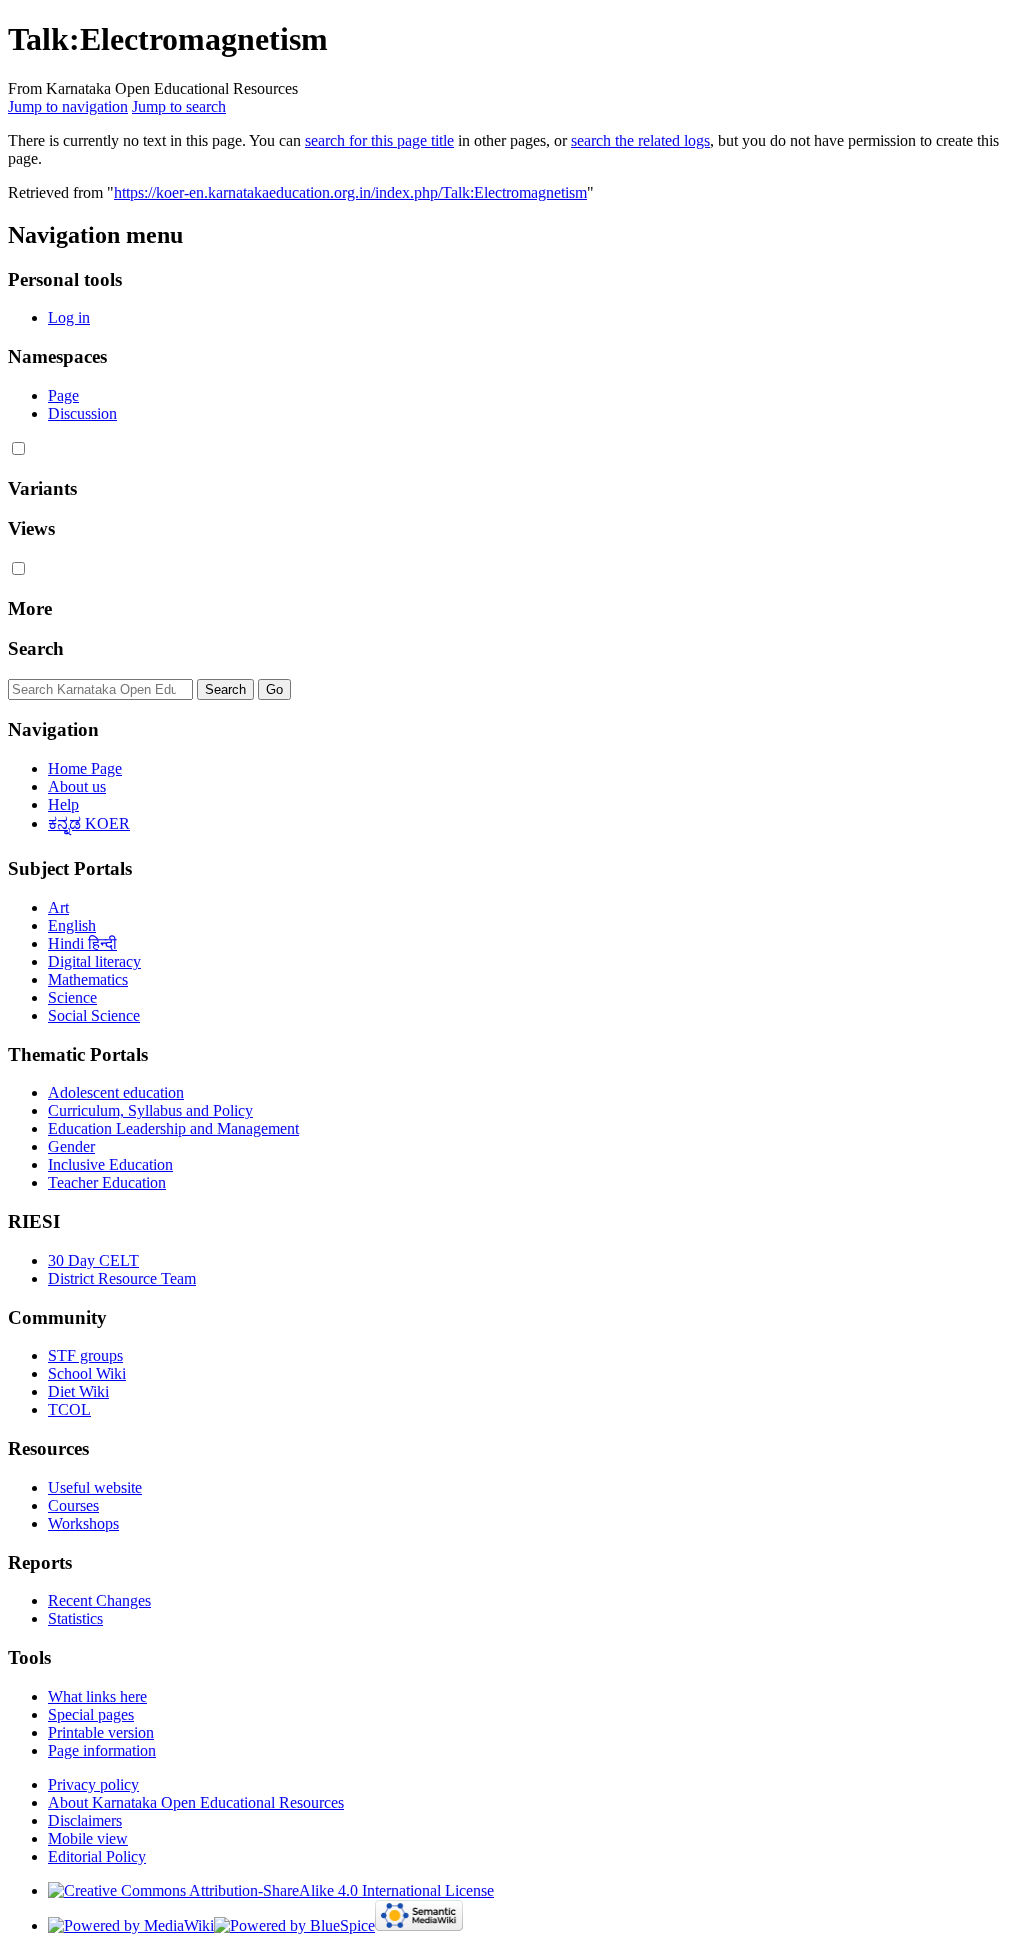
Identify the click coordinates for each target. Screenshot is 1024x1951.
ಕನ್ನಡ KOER (89, 823)
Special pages (91, 1714)
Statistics (75, 1618)
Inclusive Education (110, 1164)
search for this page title (379, 140)
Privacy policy (93, 1784)
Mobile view (88, 1838)
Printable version (101, 1732)
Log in (69, 317)
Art (58, 907)
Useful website (95, 1487)
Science (72, 997)
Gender (71, 1146)
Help (63, 804)
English (72, 925)
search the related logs (640, 140)
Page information (102, 1750)
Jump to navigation (68, 106)
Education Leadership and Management (173, 1128)
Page (63, 395)
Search (36, 648)
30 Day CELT (93, 1260)
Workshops (83, 1523)
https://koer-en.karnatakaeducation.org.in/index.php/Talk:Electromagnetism (350, 192)
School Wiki (87, 1373)
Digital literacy (94, 961)
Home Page (85, 768)
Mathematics (88, 979)
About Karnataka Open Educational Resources (196, 1802)
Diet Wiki (78, 1391)
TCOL (69, 1409)
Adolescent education (116, 1092)
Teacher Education (107, 1182)
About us (77, 786)
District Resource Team (122, 1278)
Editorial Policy (97, 1856)
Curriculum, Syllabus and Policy (150, 1110)
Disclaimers (85, 1820)
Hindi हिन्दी (82, 943)
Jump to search (179, 106)
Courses (73, 1505)
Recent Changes (99, 1600)
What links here (97, 1696)
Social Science (94, 1015)
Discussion (82, 413)
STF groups (85, 1355)
